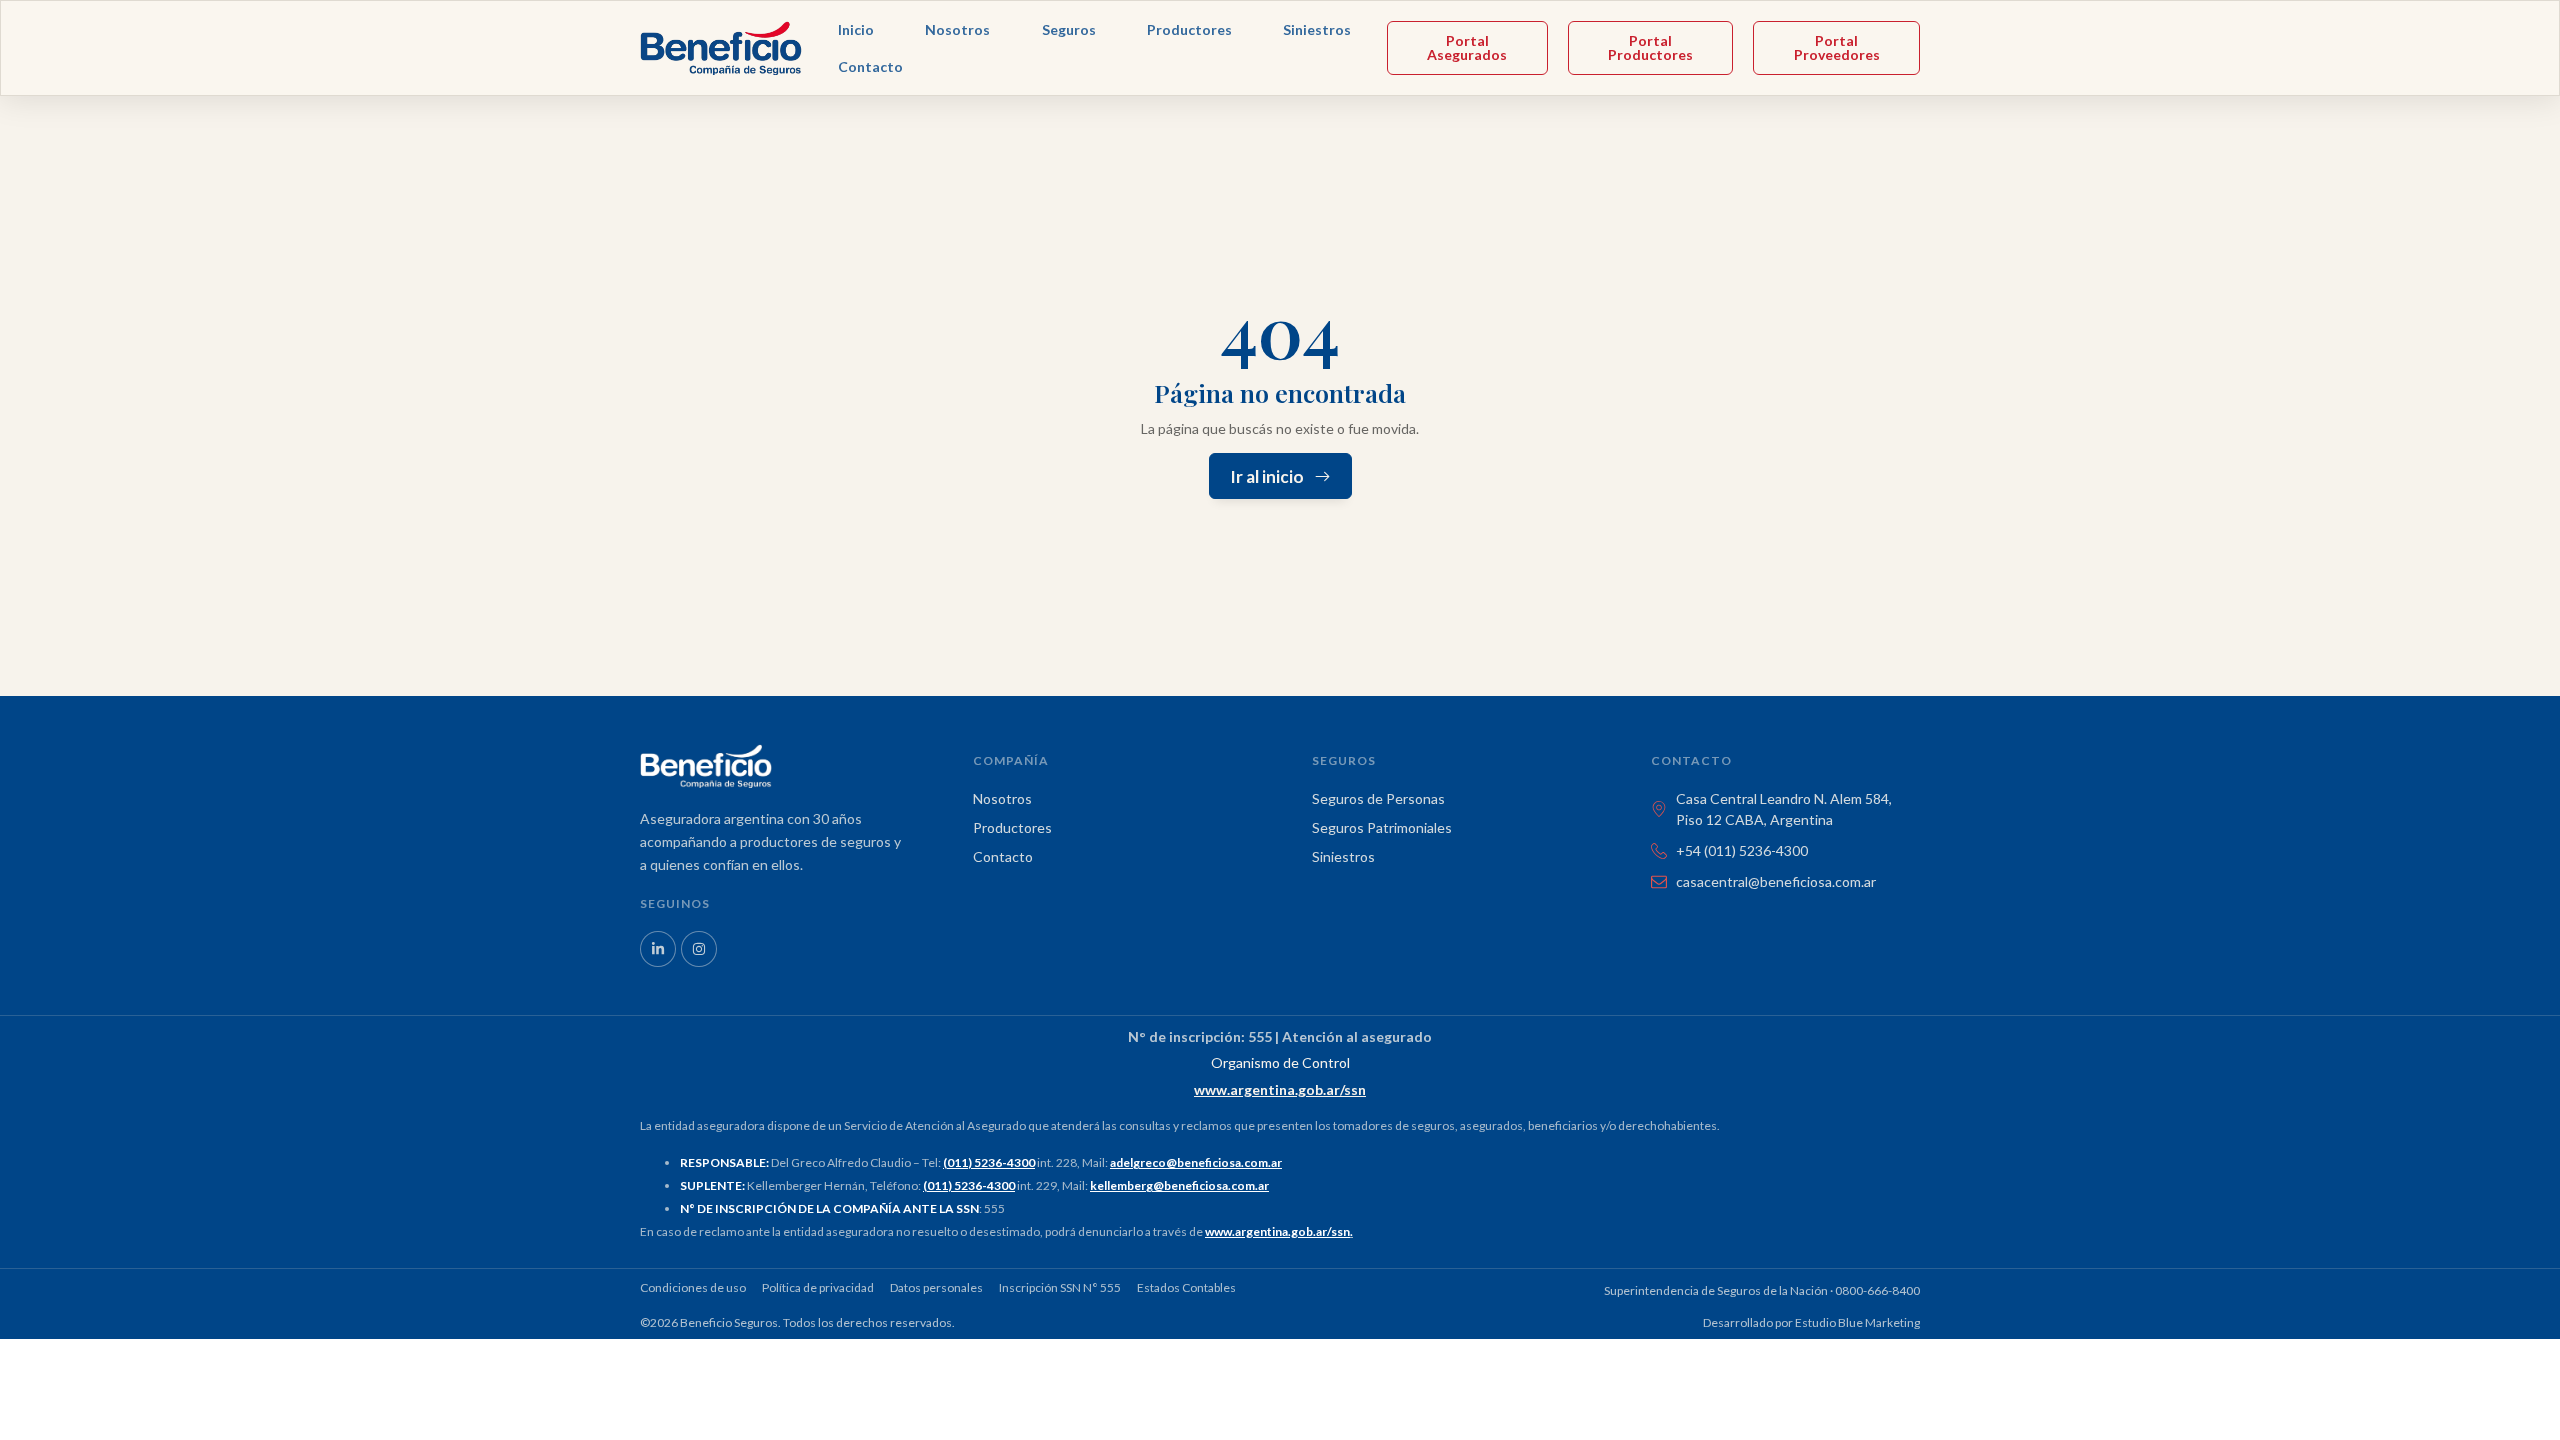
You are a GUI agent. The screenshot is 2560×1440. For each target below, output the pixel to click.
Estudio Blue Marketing (1857, 1322)
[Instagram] (699, 949)
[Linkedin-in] (658, 949)
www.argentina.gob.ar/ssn (1277, 1231)
